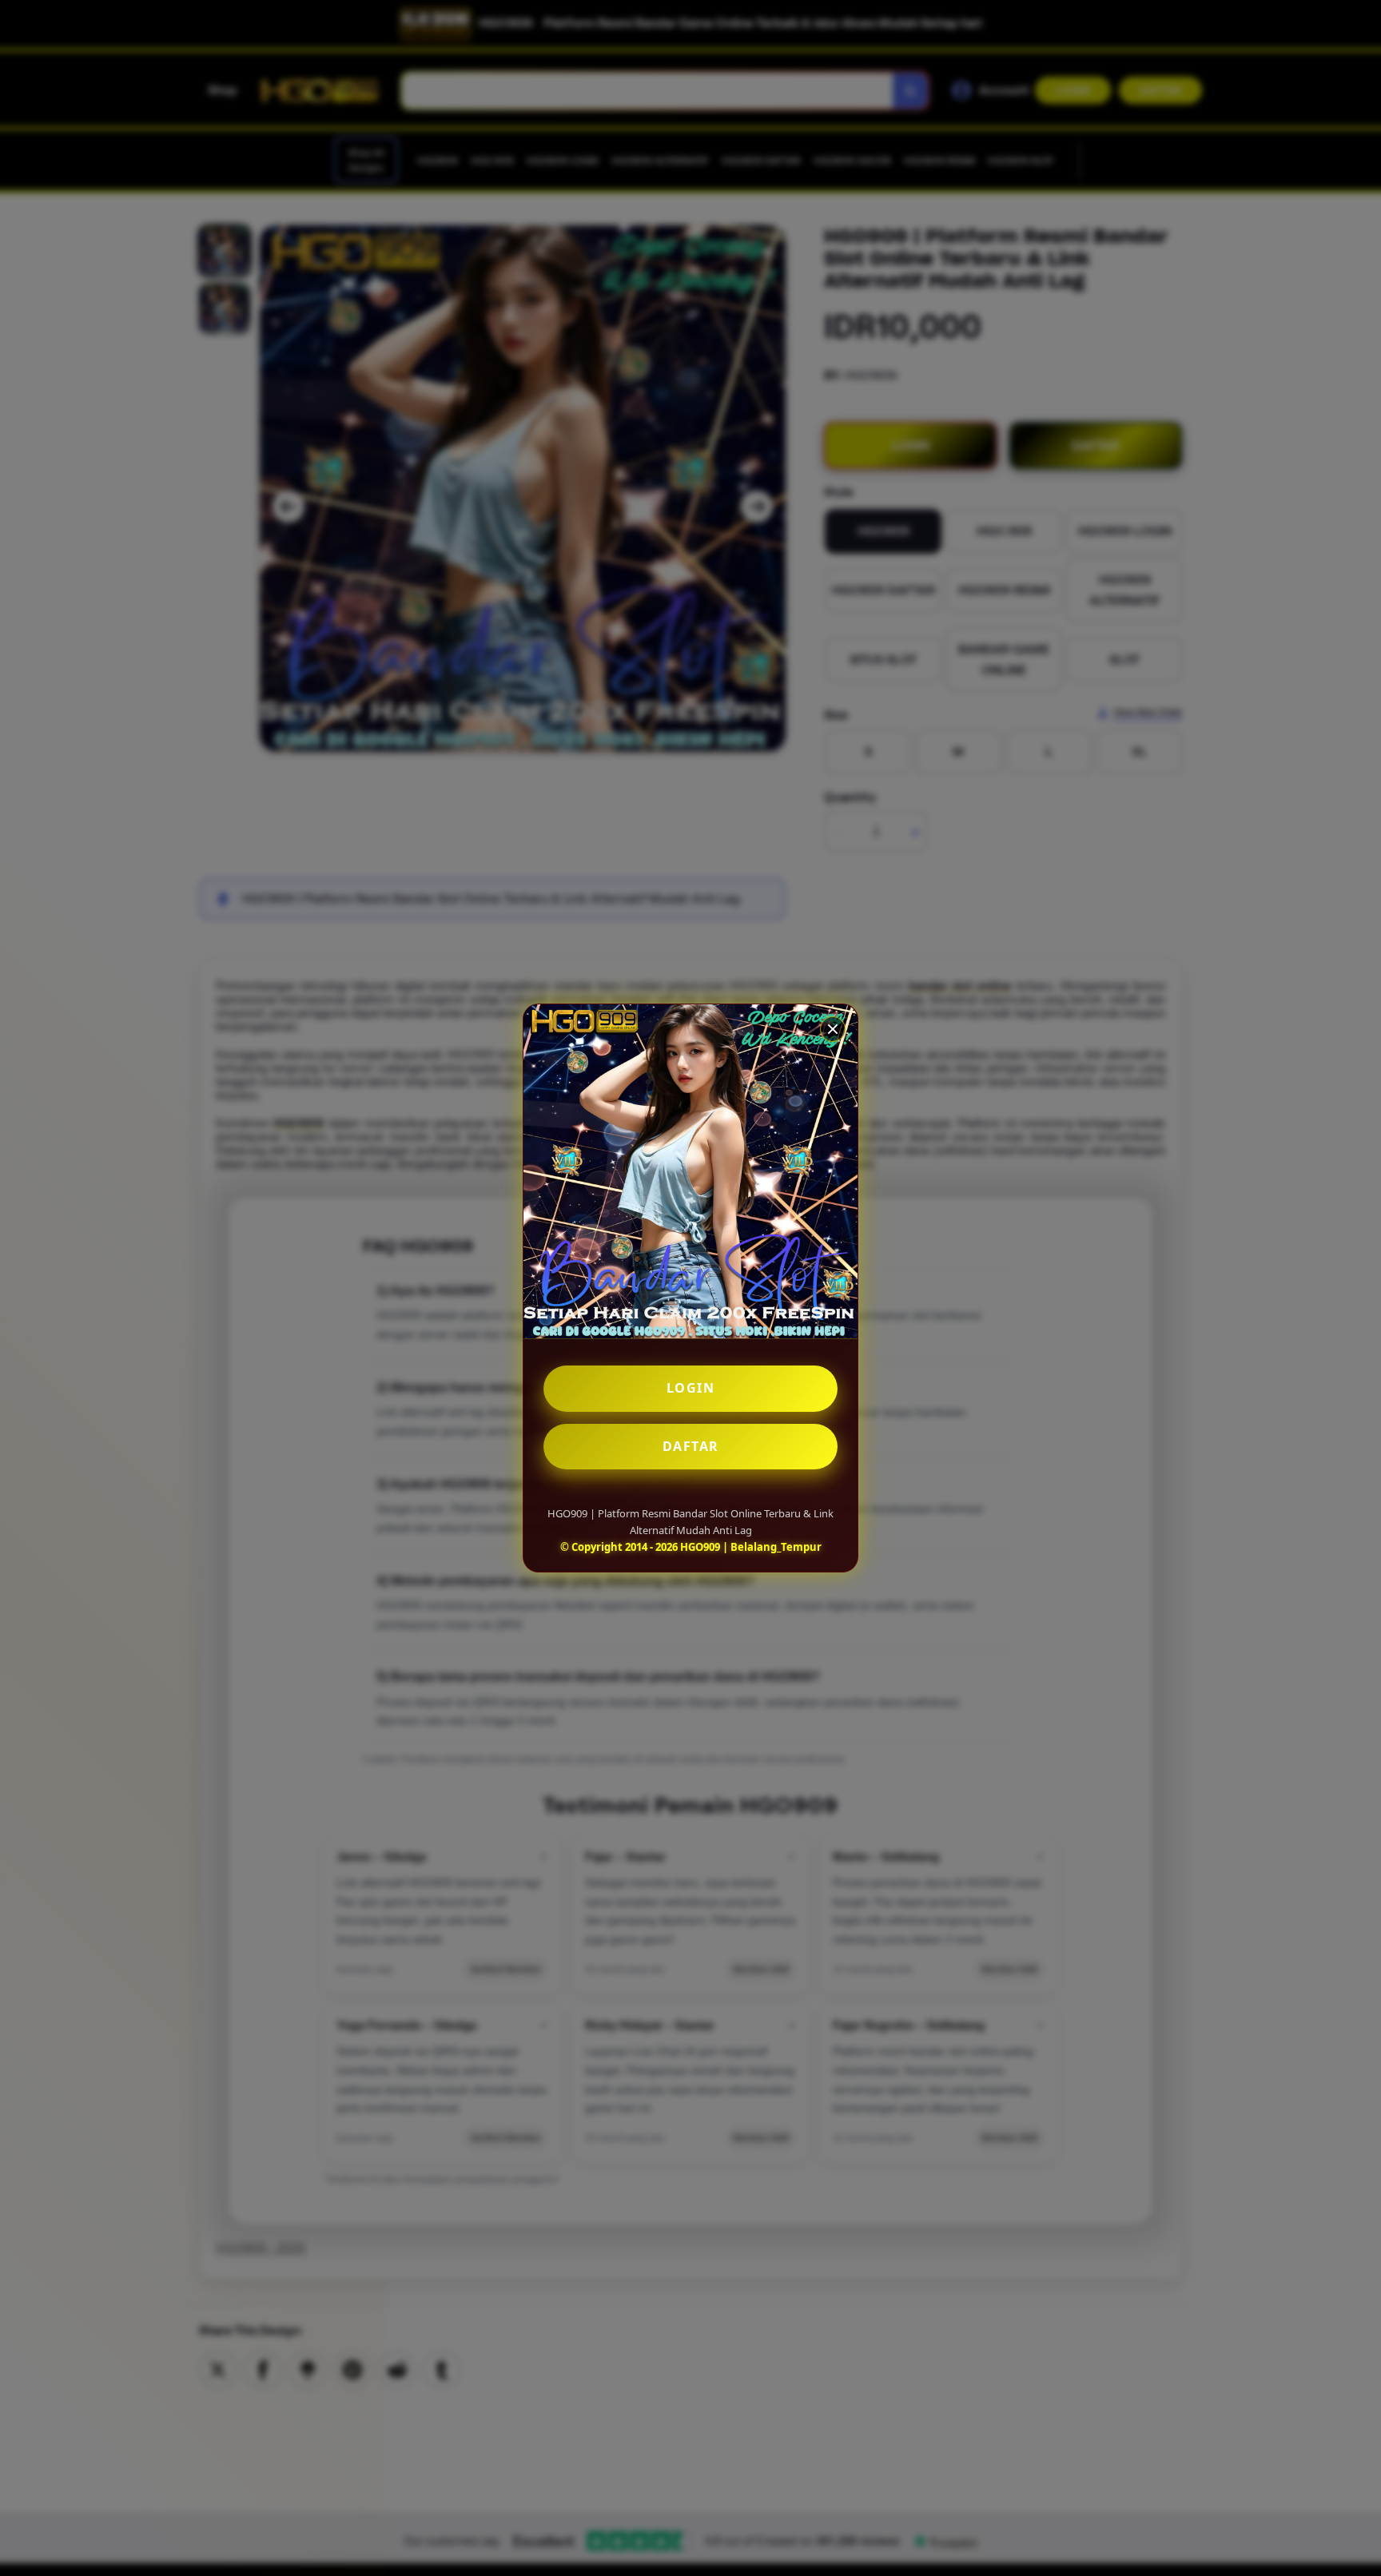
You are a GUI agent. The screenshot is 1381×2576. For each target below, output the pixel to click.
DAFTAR (691, 1446)
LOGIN (691, 1388)
